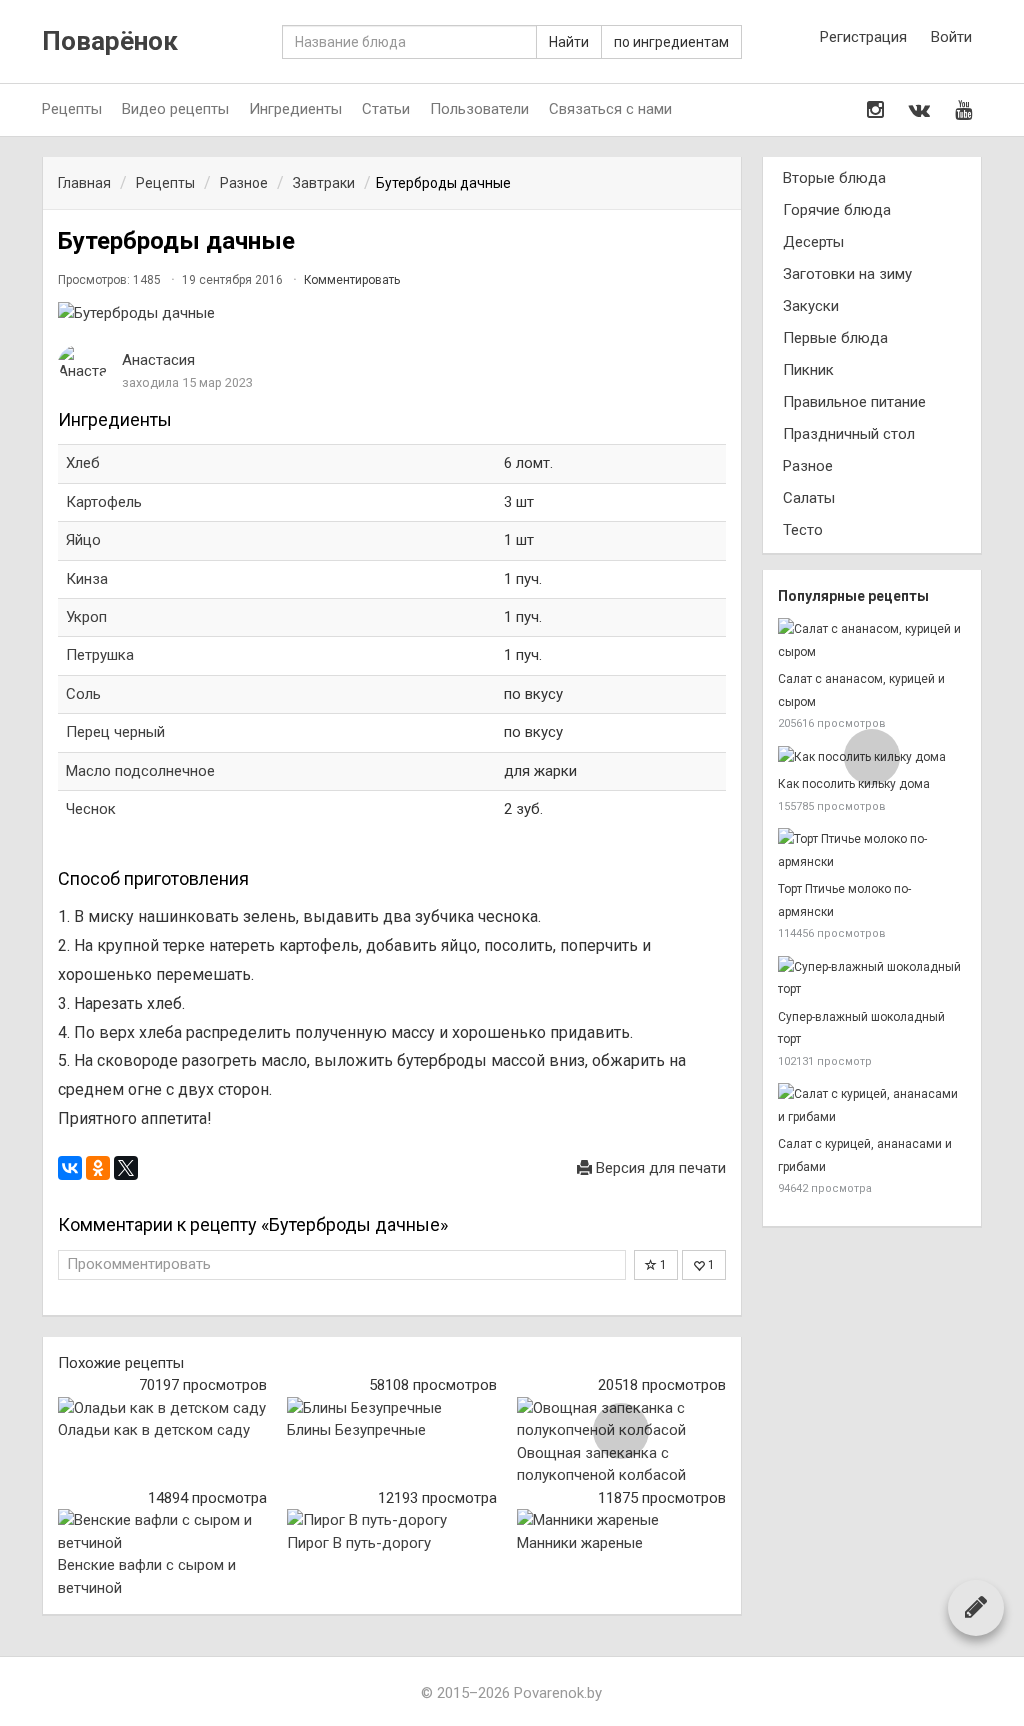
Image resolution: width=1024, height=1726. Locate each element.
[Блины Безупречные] (391, 1408)
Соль (83, 694)
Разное (808, 466)
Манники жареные (580, 1543)
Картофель (104, 502)
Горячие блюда (837, 210)
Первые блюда (835, 338)
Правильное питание (854, 402)
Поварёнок (110, 41)
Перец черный (115, 732)
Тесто (803, 530)
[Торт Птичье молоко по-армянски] (872, 850)
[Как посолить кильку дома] (872, 757)
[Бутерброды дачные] (392, 313)
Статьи (386, 109)
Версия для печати (659, 1168)
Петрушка (100, 655)
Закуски (811, 306)
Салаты (809, 498)
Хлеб (83, 463)
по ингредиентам (671, 42)
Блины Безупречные (356, 1430)
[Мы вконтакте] (919, 110)
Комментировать (352, 280)
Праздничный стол (849, 434)
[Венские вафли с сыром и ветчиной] (162, 1531)
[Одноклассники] (98, 1168)
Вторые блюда (834, 178)
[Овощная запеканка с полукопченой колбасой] (621, 1419)
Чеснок (91, 809)
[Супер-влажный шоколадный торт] (872, 978)
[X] (126, 1168)
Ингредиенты (295, 109)
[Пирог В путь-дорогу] (391, 1520)
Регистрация (863, 37)
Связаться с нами (610, 109)
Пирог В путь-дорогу (359, 1543)
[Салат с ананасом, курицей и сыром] (872, 640)
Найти (569, 42)
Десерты (813, 242)
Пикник (808, 370)
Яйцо (83, 540)
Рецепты (72, 109)
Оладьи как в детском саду (154, 1430)
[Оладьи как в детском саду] (162, 1408)
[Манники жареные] (621, 1520)
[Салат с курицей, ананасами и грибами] (872, 1105)
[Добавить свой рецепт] (976, 1607)
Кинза (87, 579)
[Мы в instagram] (875, 110)
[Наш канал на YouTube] (963, 110)
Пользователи (479, 109)
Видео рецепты (175, 109)
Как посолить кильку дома (854, 784)
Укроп (86, 617)
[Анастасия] (83, 363)
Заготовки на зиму (847, 274)
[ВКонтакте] (70, 1168)
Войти (951, 37)
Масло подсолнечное (140, 771)
